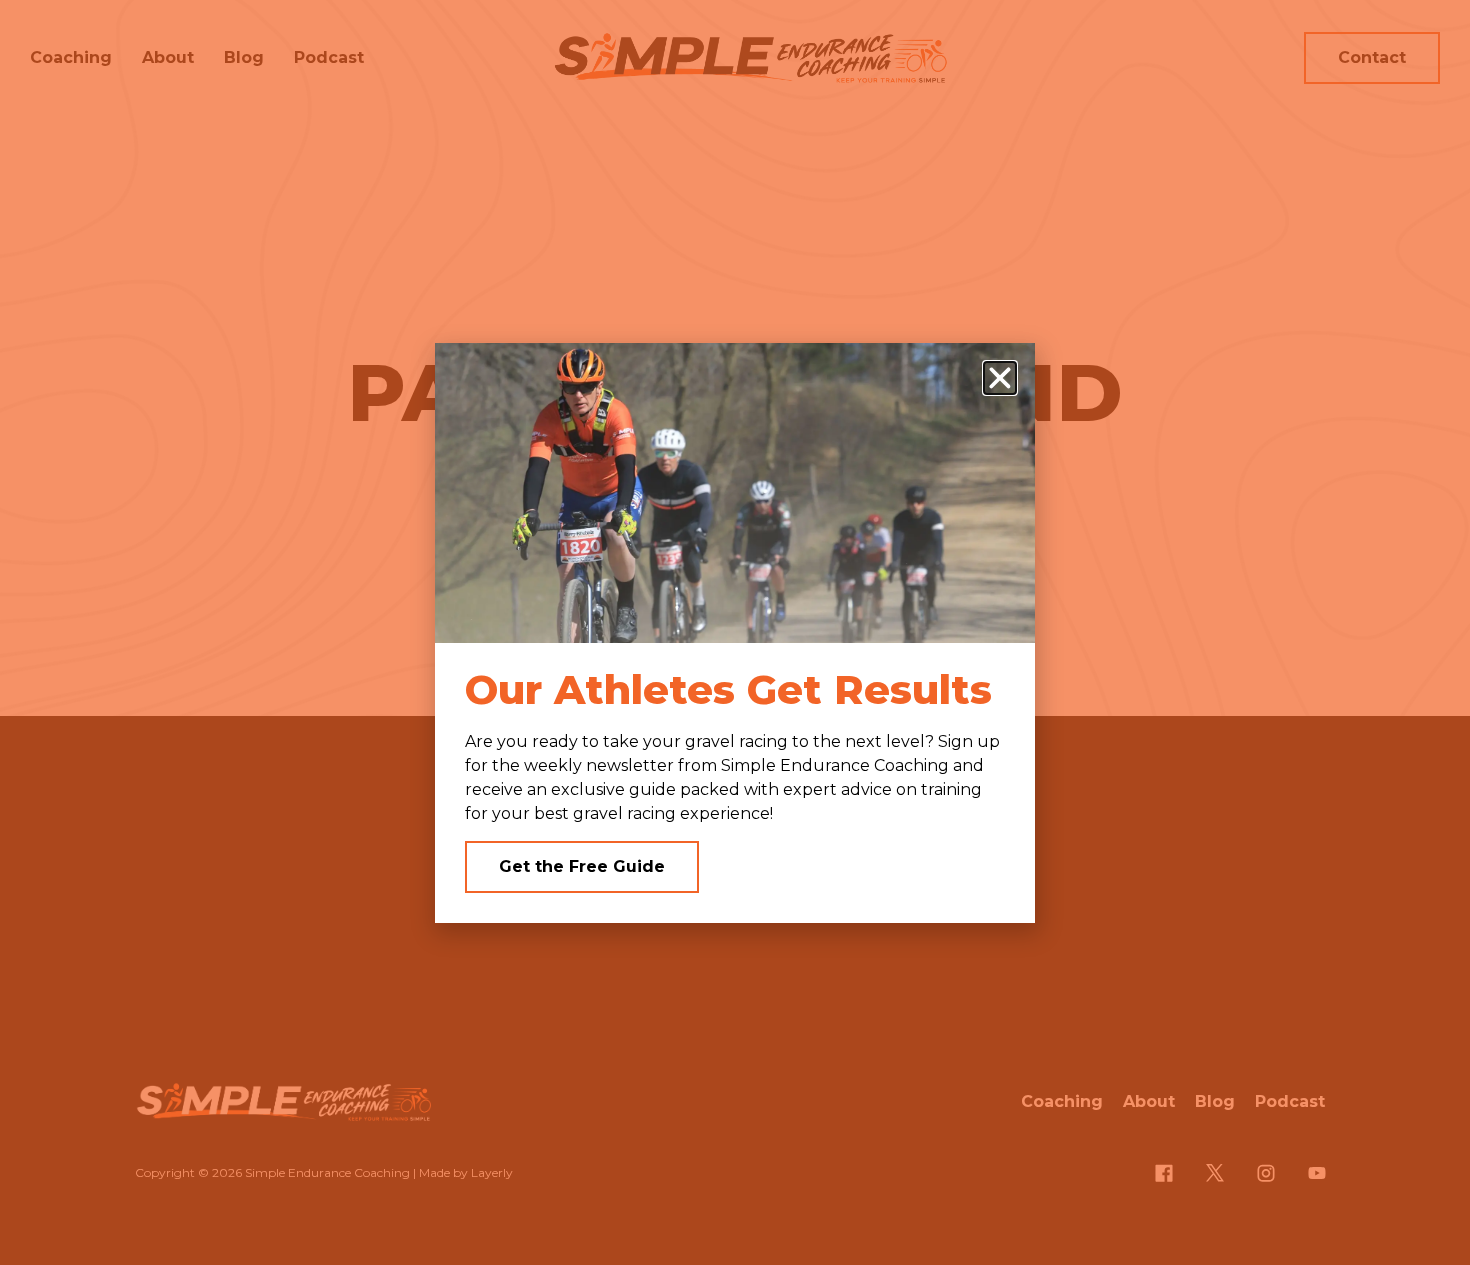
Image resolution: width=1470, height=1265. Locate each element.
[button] (1000, 378)
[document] (735, 632)
